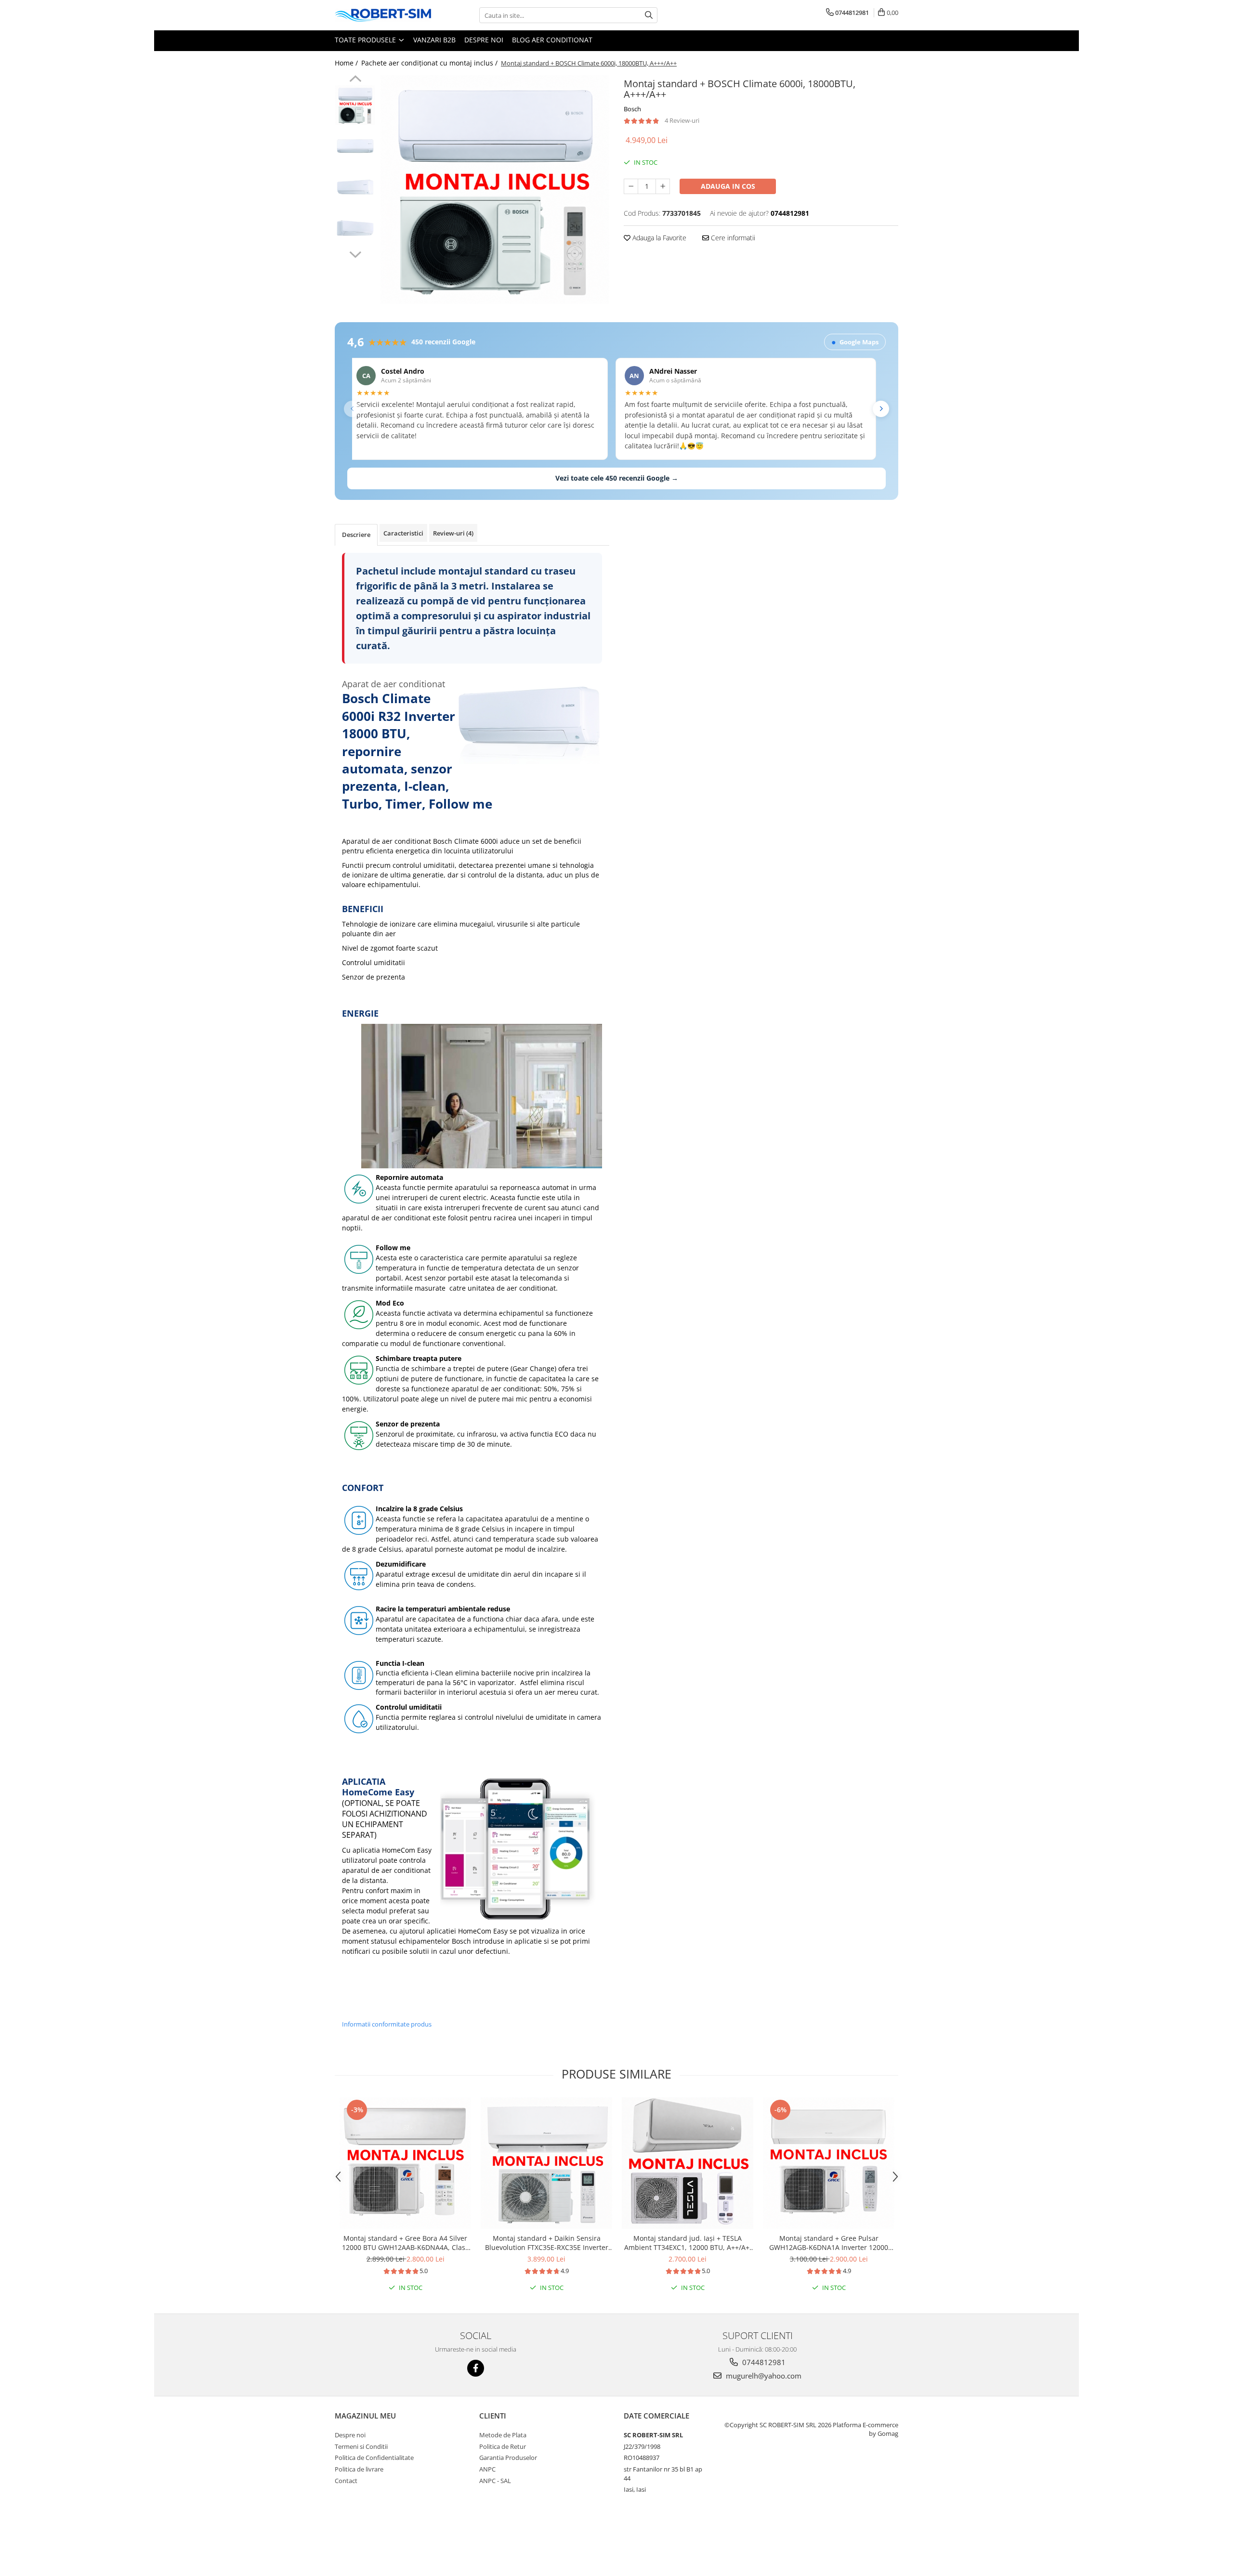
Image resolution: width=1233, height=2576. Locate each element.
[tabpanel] (495, 190)
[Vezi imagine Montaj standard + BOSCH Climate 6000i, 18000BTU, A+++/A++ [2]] (355, 187)
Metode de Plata (503, 2435)
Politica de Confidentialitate (374, 2458)
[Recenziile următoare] (881, 409)
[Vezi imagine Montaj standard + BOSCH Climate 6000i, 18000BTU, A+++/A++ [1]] (355, 146)
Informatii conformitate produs (387, 2024)
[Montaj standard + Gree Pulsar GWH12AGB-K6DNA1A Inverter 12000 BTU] (829, 2163)
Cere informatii (732, 238)
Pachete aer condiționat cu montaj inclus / (430, 63)
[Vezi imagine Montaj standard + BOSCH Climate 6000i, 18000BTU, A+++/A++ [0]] (355, 105)
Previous (355, 80)
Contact (346, 2481)
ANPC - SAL (495, 2481)
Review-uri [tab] (453, 533)
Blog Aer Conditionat (552, 40)
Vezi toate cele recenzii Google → (617, 478)
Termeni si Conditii (361, 2446)
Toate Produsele (366, 40)
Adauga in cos (728, 186)
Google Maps (855, 342)
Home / (347, 63)
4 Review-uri (682, 120)
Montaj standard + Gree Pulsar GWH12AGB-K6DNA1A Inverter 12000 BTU (829, 2243)
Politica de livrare (359, 2469)
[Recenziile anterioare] (352, 409)
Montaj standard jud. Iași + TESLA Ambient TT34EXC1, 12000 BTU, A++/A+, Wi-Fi (688, 2243)
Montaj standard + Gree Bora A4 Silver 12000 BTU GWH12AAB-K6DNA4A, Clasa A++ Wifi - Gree (406, 2243)
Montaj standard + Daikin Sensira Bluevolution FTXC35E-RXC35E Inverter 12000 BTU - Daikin (547, 2243)
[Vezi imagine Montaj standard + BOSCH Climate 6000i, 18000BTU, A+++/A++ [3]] (355, 228)
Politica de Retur (503, 2446)
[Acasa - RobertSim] (383, 15)
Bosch (632, 109)
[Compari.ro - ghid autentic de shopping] (369, 2539)
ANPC (487, 2469)
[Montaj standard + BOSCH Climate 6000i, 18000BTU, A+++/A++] (495, 190)
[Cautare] (649, 15)
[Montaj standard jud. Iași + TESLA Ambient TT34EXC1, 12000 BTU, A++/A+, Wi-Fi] (688, 2163)
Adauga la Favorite (658, 238)
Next (355, 253)
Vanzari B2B (434, 40)
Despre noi (484, 40)
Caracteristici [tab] (403, 533)
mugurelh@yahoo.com (763, 2376)
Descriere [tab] (356, 535)
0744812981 (763, 2362)
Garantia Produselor (508, 2458)
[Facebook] (476, 2368)
